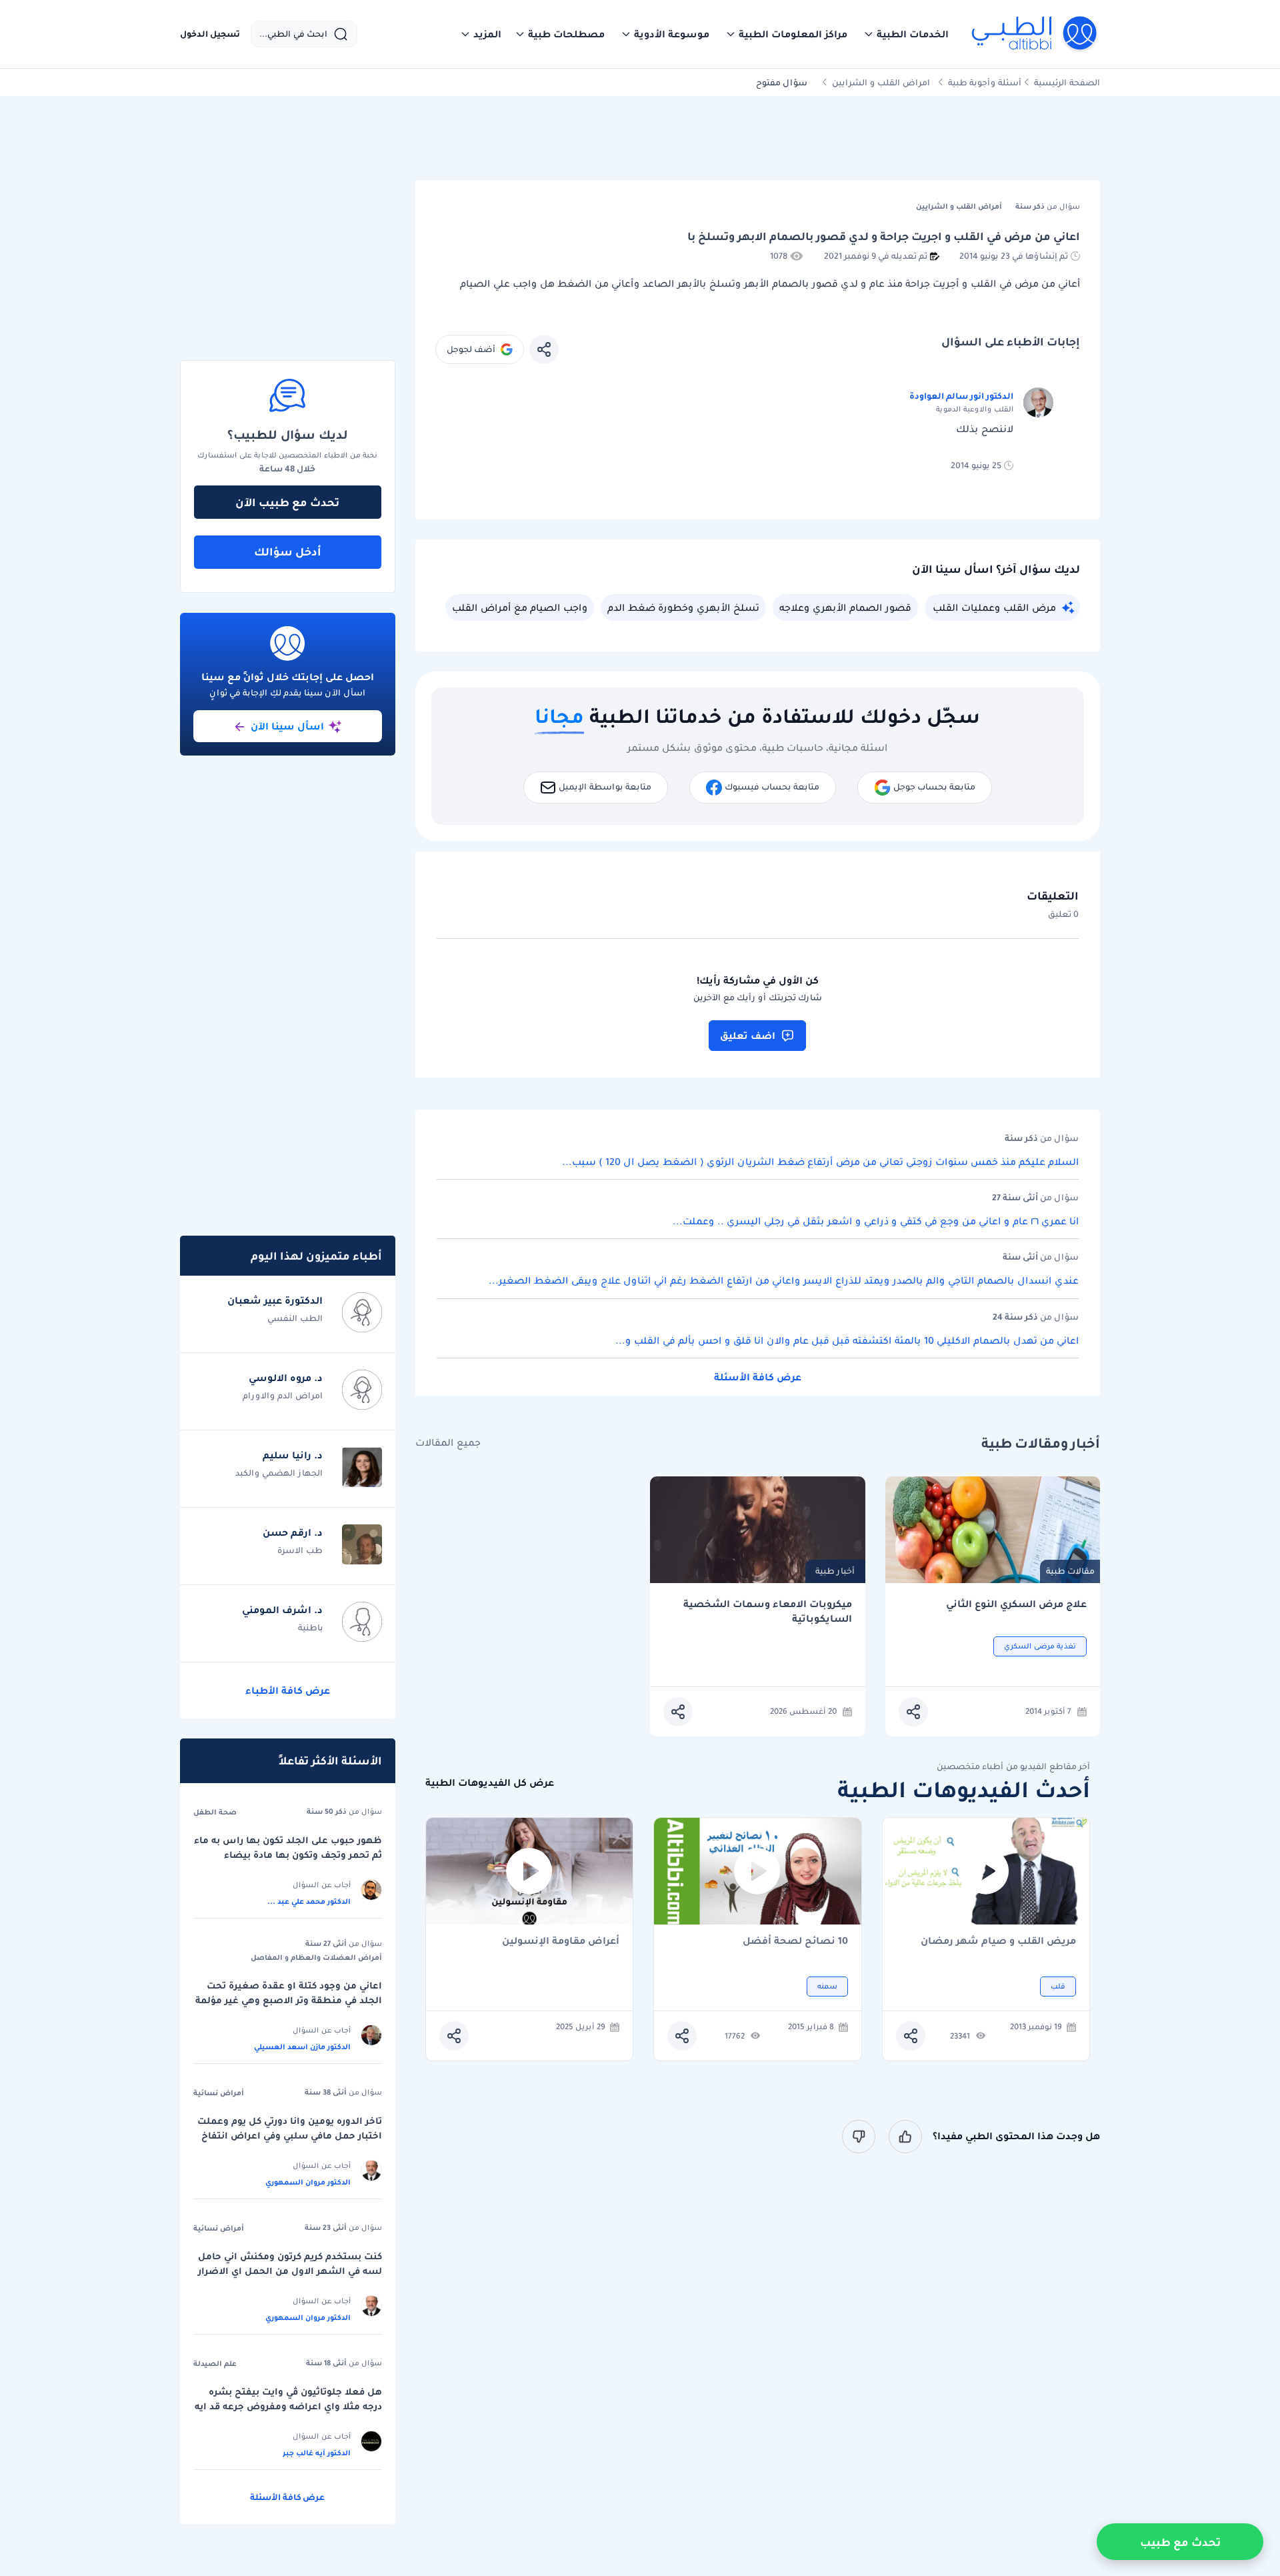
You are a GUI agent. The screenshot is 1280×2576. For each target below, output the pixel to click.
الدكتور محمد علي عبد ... (309, 1901)
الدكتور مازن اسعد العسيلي (302, 2047)
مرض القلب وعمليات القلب (994, 607)
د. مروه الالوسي (286, 1378)
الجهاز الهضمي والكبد (279, 1473)
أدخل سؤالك (288, 551)
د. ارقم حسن (293, 1532)
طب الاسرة (300, 1550)
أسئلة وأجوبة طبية (985, 82)
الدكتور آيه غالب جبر (317, 2453)
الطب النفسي (295, 1318)
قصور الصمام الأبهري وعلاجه (845, 607)
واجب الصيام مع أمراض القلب (520, 607)
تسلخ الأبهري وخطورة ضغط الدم (683, 607)
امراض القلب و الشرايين (881, 82)
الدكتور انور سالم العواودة (961, 396)
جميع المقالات (448, 1443)
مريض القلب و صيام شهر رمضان (998, 1942)
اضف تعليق (748, 1036)
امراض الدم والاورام (283, 1395)
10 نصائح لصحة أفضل (795, 1942)
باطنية (310, 1627)
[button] (906, 34)
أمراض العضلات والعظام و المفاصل (316, 1957)
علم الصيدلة (215, 2363)
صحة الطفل (215, 1812)
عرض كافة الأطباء (288, 1690)
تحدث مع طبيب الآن (287, 502)
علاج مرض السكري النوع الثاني (1016, 1604)
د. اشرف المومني (282, 1610)
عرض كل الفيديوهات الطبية (490, 1783)
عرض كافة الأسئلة (758, 1377)
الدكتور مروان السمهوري (308, 2182)
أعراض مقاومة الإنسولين (561, 1942)
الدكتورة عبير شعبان (275, 1300)
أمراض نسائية (219, 2093)
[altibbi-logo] (1035, 34)
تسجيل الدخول (210, 34)
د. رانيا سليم (293, 1455)
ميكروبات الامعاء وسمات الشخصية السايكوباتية (768, 1611)
